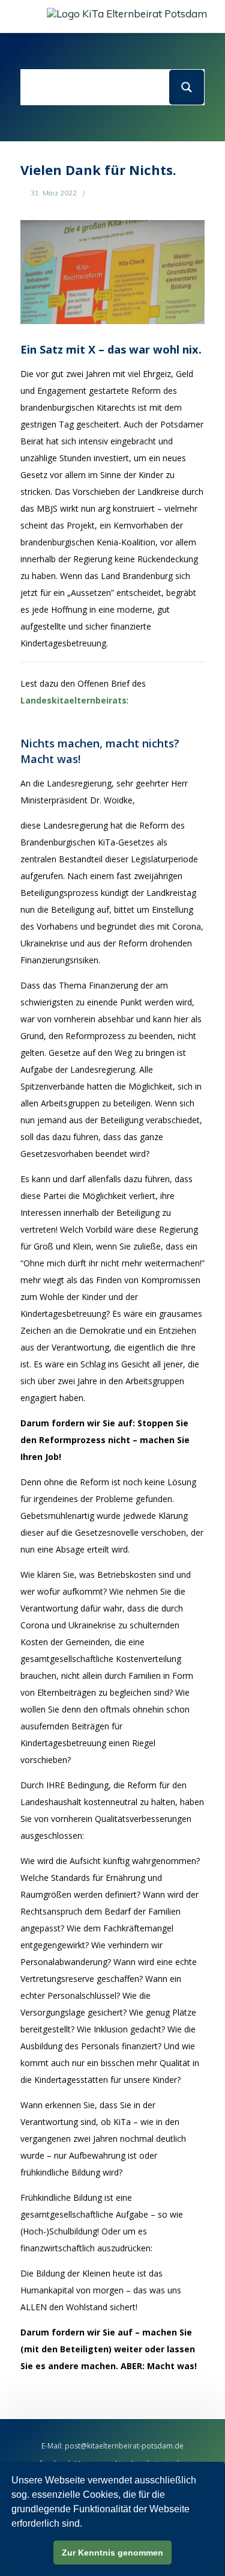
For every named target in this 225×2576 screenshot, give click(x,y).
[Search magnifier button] (187, 87)
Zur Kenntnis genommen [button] (112, 2553)
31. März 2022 (53, 193)
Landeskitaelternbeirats (73, 700)
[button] (24, 16)
